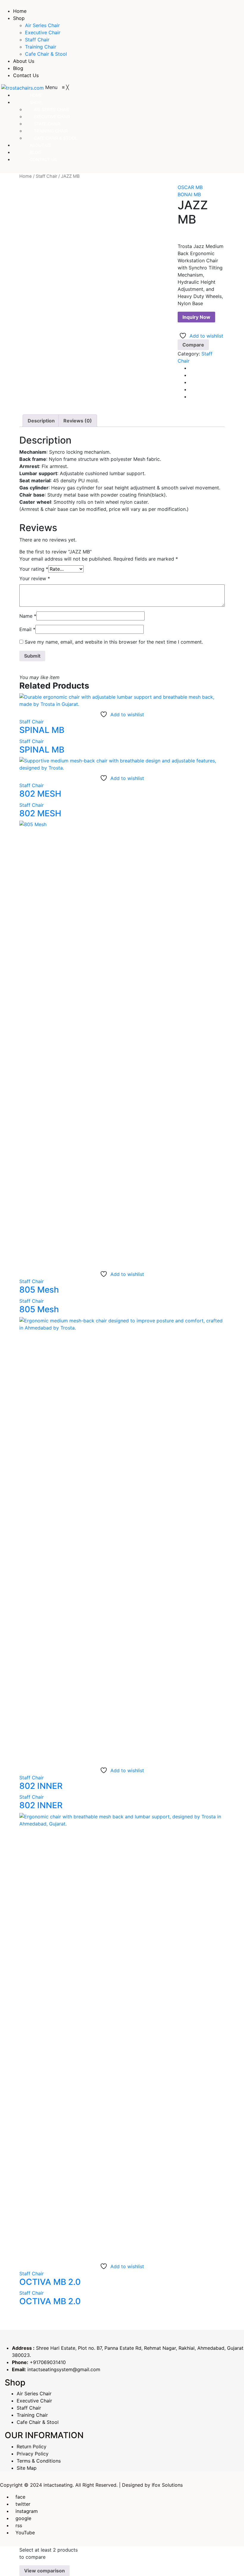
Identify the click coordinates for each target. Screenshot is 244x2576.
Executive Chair (43, 32)
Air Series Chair (42, 25)
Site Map (27, 2468)
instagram (27, 2511)
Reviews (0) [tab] (78, 421)
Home (20, 11)
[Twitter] (191, 375)
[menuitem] (36, 95)
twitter (23, 2504)
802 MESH (40, 794)
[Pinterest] (191, 382)
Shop (19, 18)
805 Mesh (39, 1290)
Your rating (34, 569)
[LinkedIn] (191, 397)
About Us (24, 61)
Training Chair (41, 47)
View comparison (44, 2571)
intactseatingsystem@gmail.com (64, 2369)
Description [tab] (41, 421)
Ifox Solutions (167, 2485)
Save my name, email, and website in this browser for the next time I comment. (114, 642)
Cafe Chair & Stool (46, 54)
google (23, 2518)
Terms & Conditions (39, 2461)
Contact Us (26, 75)
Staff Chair (37, 40)
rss (19, 2525)
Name (28, 616)
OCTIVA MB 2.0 (50, 2282)
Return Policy (32, 2447)
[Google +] (191, 389)
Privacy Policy (33, 2454)
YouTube (25, 2533)
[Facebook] (191, 368)
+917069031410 (48, 2362)
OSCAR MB (190, 187)
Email (27, 629)
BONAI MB (189, 194)
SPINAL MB (42, 730)
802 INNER (41, 1786)
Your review (35, 578)
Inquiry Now (196, 317)
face (20, 2497)
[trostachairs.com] (23, 87)
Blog (18, 68)
